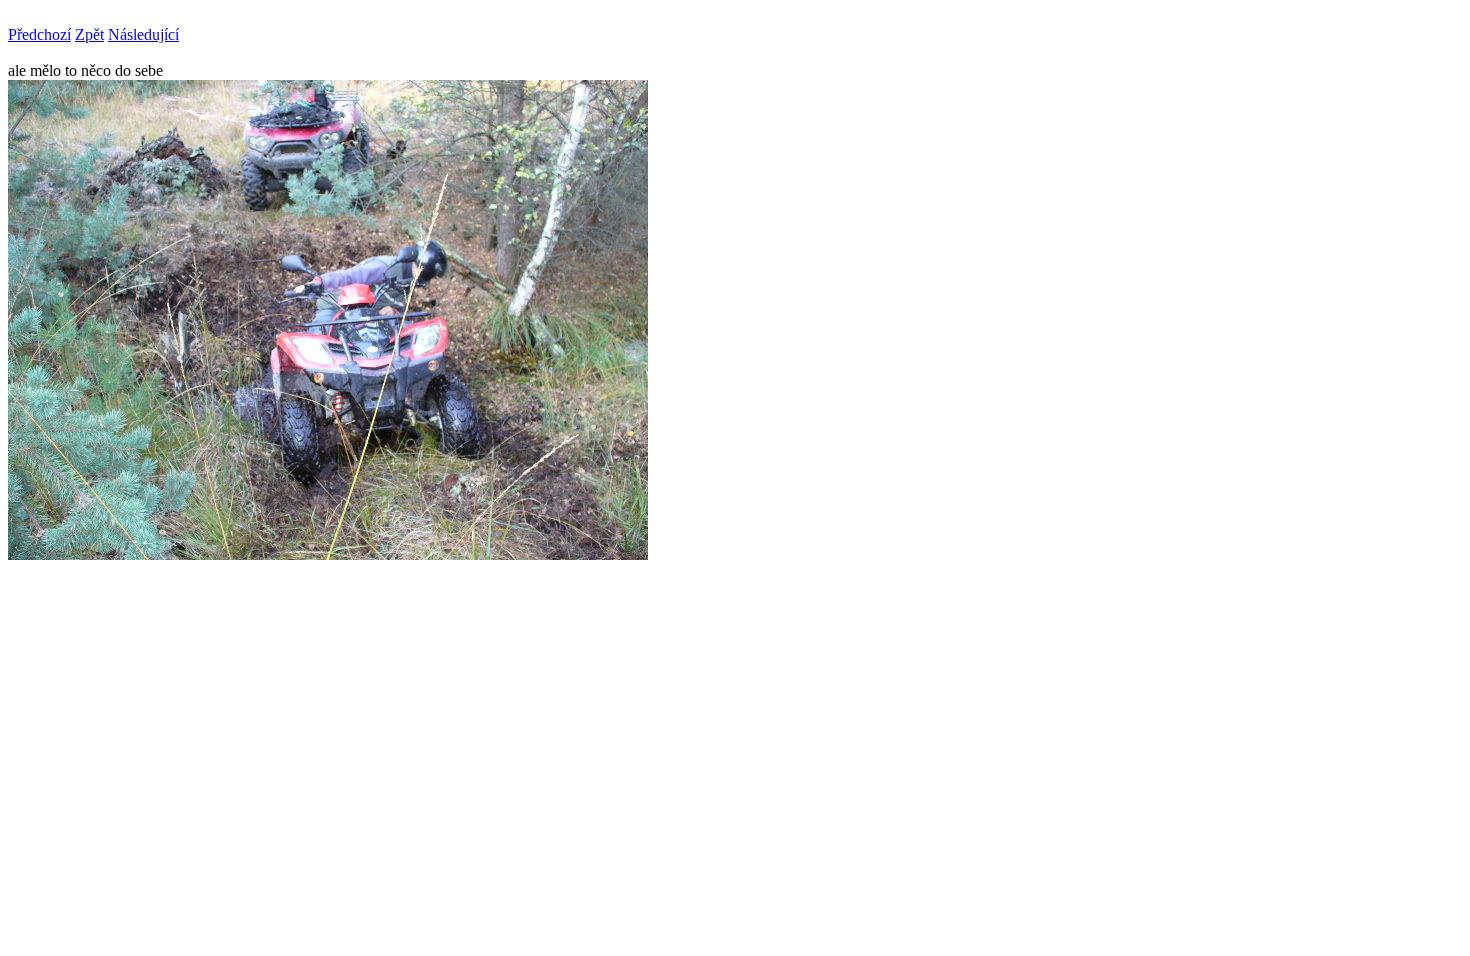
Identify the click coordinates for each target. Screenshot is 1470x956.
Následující (143, 34)
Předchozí (39, 34)
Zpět (89, 34)
